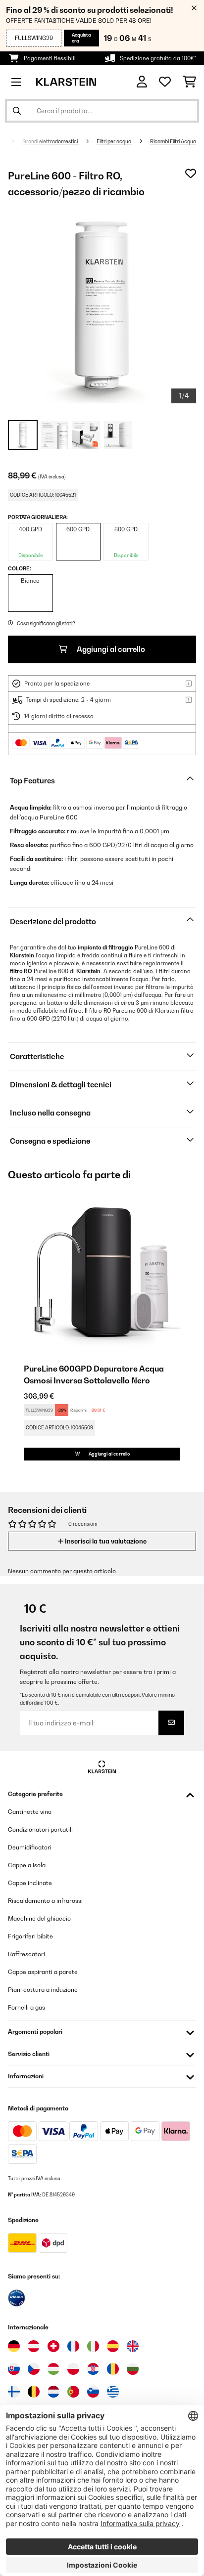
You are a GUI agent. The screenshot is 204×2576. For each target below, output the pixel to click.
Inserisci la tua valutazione (105, 1541)
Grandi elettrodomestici (51, 141)
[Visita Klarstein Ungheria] (53, 2369)
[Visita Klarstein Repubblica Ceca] (34, 2369)
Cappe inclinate (30, 1883)
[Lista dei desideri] (165, 82)
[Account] (142, 82)
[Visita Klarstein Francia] (73, 2346)
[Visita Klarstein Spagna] (113, 2346)
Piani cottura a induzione (43, 1990)
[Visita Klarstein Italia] (93, 2346)
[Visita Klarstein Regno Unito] (133, 2346)
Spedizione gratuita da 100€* (158, 58)
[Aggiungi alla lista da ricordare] (191, 173)
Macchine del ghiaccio (39, 1918)
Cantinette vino (30, 1812)
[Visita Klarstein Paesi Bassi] (53, 2392)
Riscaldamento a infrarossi (45, 1901)
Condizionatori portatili (40, 1829)
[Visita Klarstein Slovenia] (93, 2392)
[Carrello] (189, 82)
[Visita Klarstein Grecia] (113, 2392)
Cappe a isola (27, 1865)
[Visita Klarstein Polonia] (73, 2369)
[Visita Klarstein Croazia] (93, 2369)
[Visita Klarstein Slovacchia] (14, 2369)
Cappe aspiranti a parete (43, 1972)
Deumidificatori (30, 1847)
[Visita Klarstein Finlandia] (14, 2392)
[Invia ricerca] (17, 111)
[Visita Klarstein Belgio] (34, 2392)
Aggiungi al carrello (110, 649)
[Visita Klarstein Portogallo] (73, 2392)
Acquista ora (81, 38)
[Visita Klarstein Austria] (34, 2346)
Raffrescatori (26, 1954)
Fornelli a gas (26, 2007)
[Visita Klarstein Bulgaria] (133, 2369)
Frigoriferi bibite (30, 1936)
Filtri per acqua (114, 141)
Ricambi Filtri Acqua (173, 141)
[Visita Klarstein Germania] (14, 2346)
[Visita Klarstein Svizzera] (53, 2346)
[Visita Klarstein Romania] (113, 2369)
